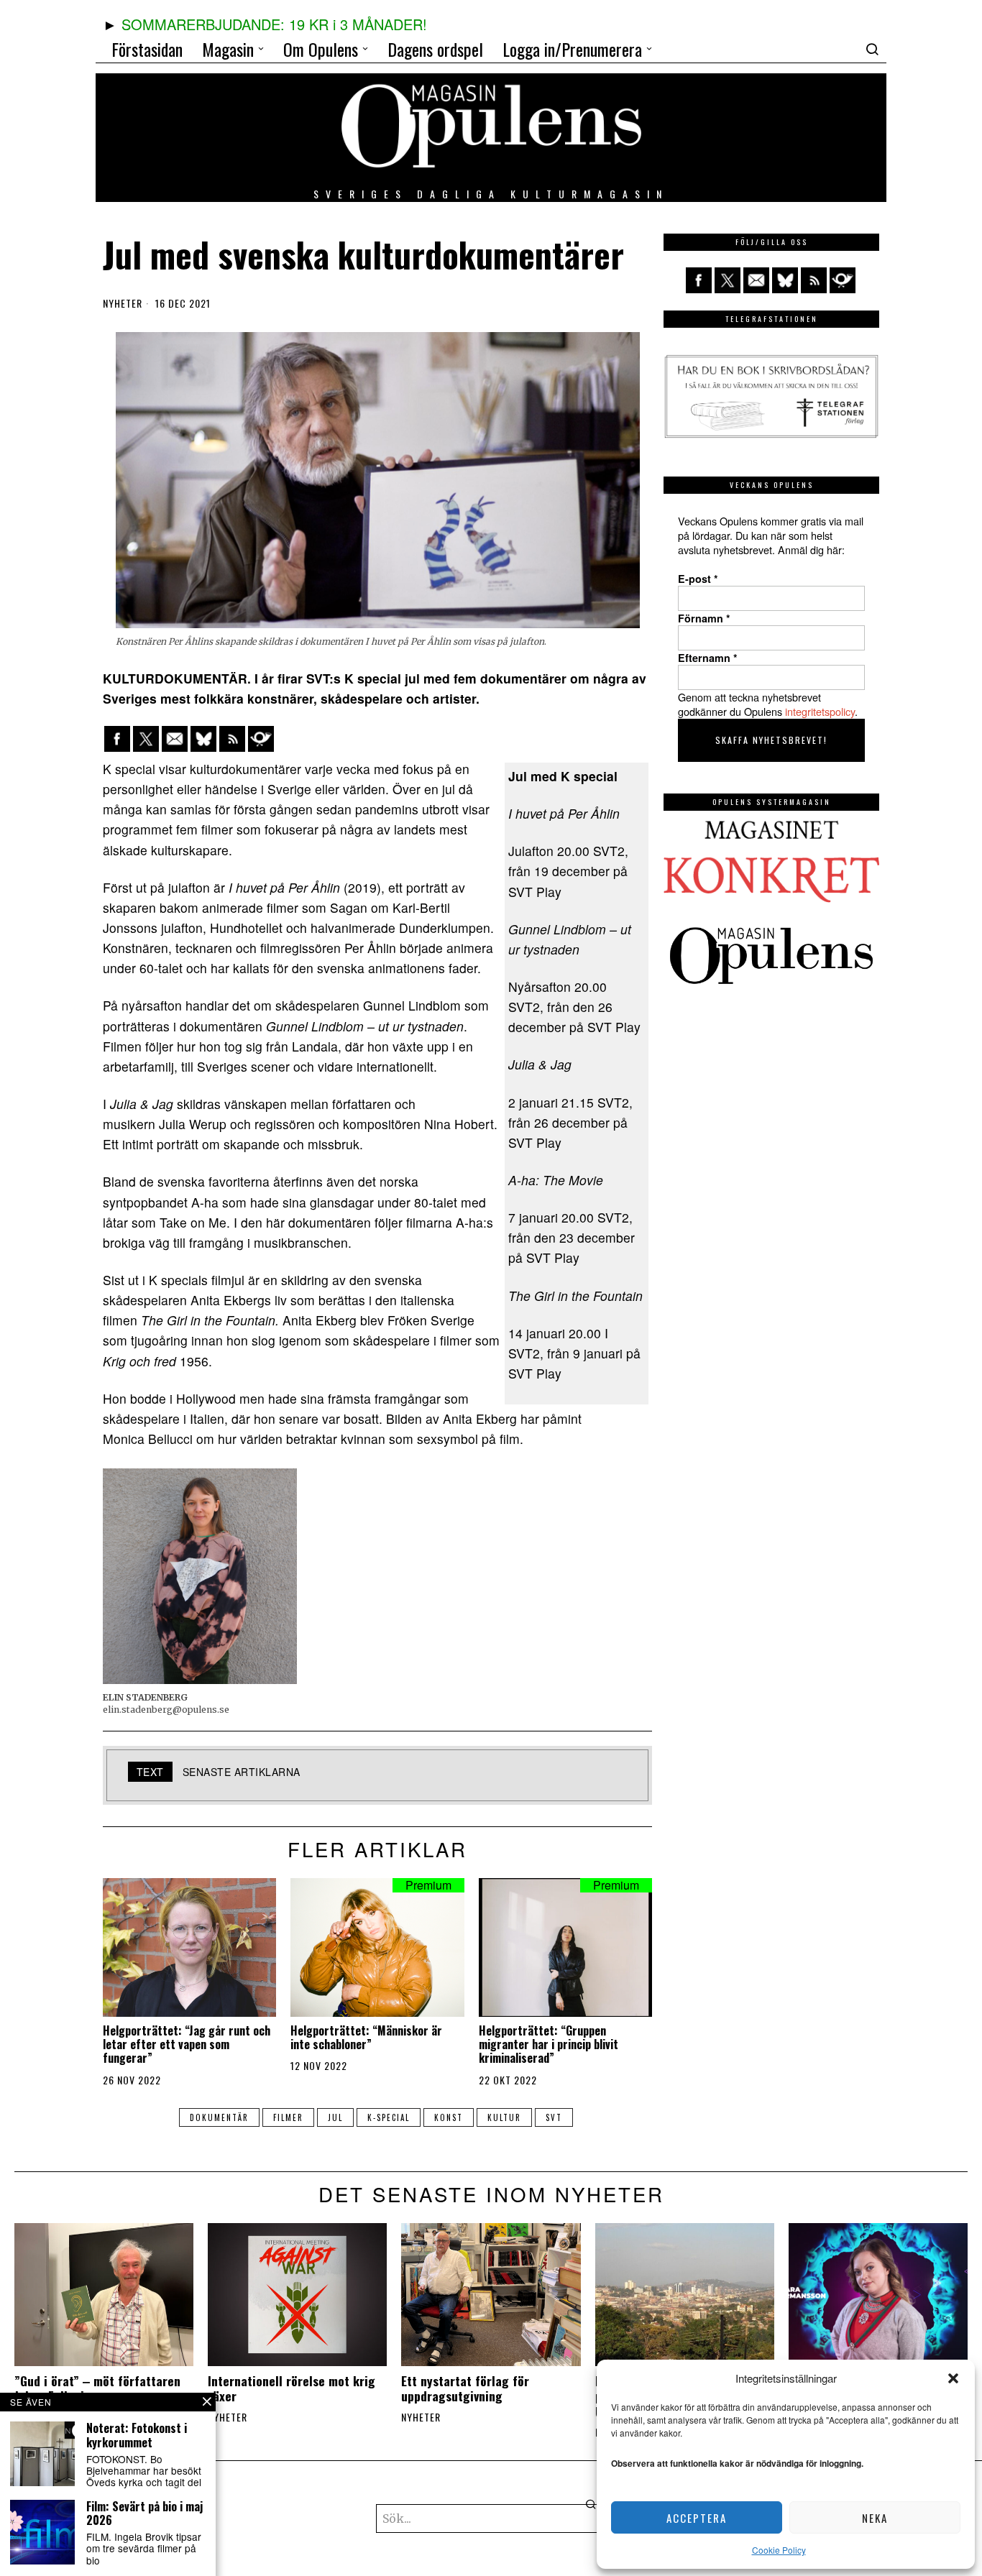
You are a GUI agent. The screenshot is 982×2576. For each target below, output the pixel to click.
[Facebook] (117, 739)
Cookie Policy (779, 2550)
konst (449, 2117)
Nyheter (123, 303)
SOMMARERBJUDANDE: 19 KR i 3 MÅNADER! (274, 24)
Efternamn (708, 658)
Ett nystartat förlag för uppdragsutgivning (465, 2388)
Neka (875, 2518)
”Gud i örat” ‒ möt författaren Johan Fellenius (97, 2388)
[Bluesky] (203, 739)
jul (335, 2117)
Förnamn (704, 618)
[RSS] (232, 739)
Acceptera (697, 2518)
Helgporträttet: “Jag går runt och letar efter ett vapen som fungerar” (187, 2045)
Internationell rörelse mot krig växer (292, 2388)
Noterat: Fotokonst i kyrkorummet (137, 2435)
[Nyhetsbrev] (261, 739)
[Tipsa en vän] (175, 739)
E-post (698, 579)
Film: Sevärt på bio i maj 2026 (144, 2513)
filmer (288, 2117)
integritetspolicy (820, 711)
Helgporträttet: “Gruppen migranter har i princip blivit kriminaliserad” (549, 2045)
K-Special (389, 2117)
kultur (504, 2117)
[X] (146, 739)
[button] (953, 2378)
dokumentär (219, 2117)
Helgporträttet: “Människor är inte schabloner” (366, 2038)
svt (554, 2117)
